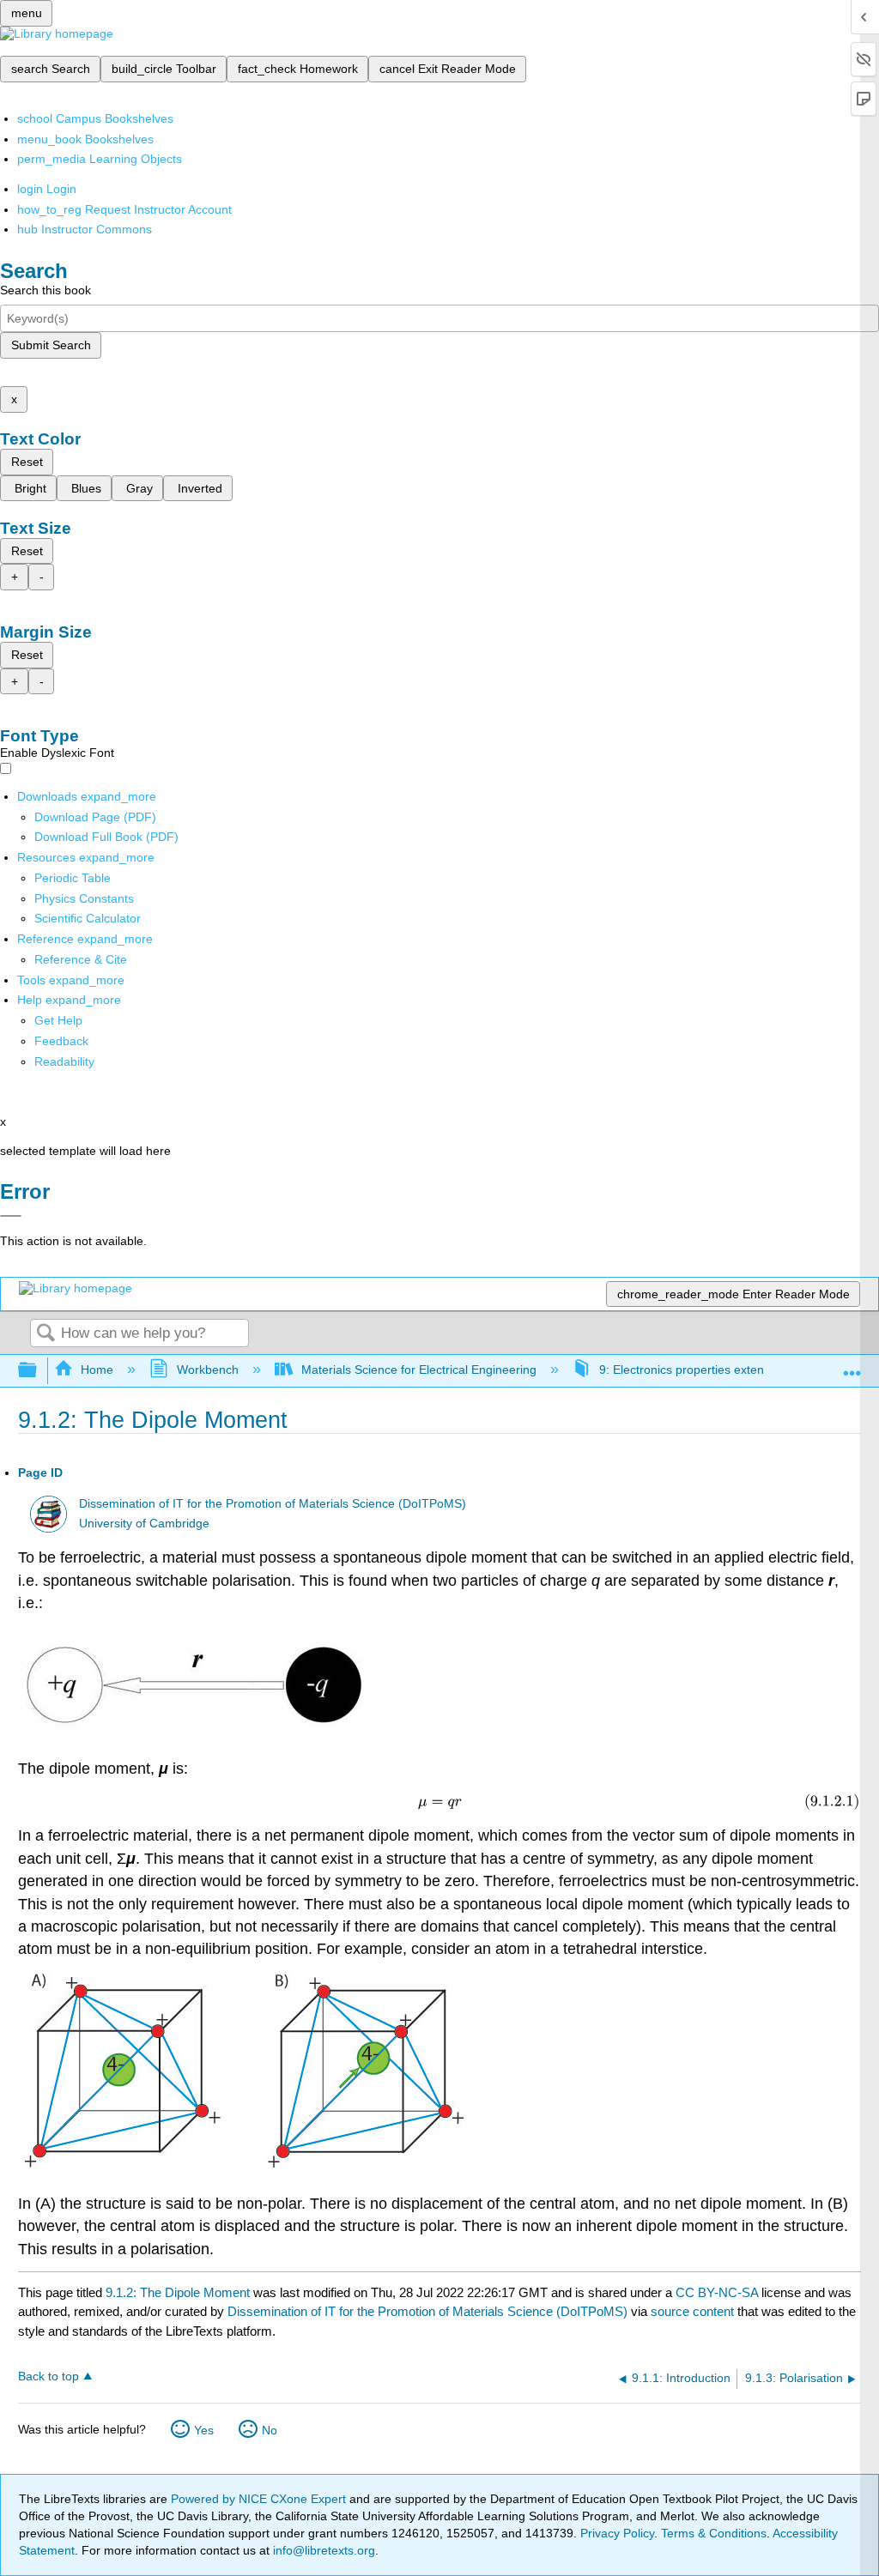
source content (692, 2311)
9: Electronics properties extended (692, 1370)
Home (97, 1370)
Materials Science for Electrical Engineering (419, 1370)
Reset (27, 462)
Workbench (207, 1370)
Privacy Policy (617, 2533)
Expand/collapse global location (852, 1366)
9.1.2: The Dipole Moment (178, 2292)
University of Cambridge (144, 1524)
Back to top (48, 2376)
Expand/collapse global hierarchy (39, 1371)
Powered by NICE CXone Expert (260, 2499)
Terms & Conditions (714, 2533)
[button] (61, 1041)
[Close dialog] (11, 1216)
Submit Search (51, 345)
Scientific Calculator (88, 918)
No (270, 2430)
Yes (204, 2430)
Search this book (45, 290)
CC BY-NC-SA (718, 2292)
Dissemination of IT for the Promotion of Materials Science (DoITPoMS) (273, 1504)
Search (45, 1334)
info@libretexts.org (322, 2550)
